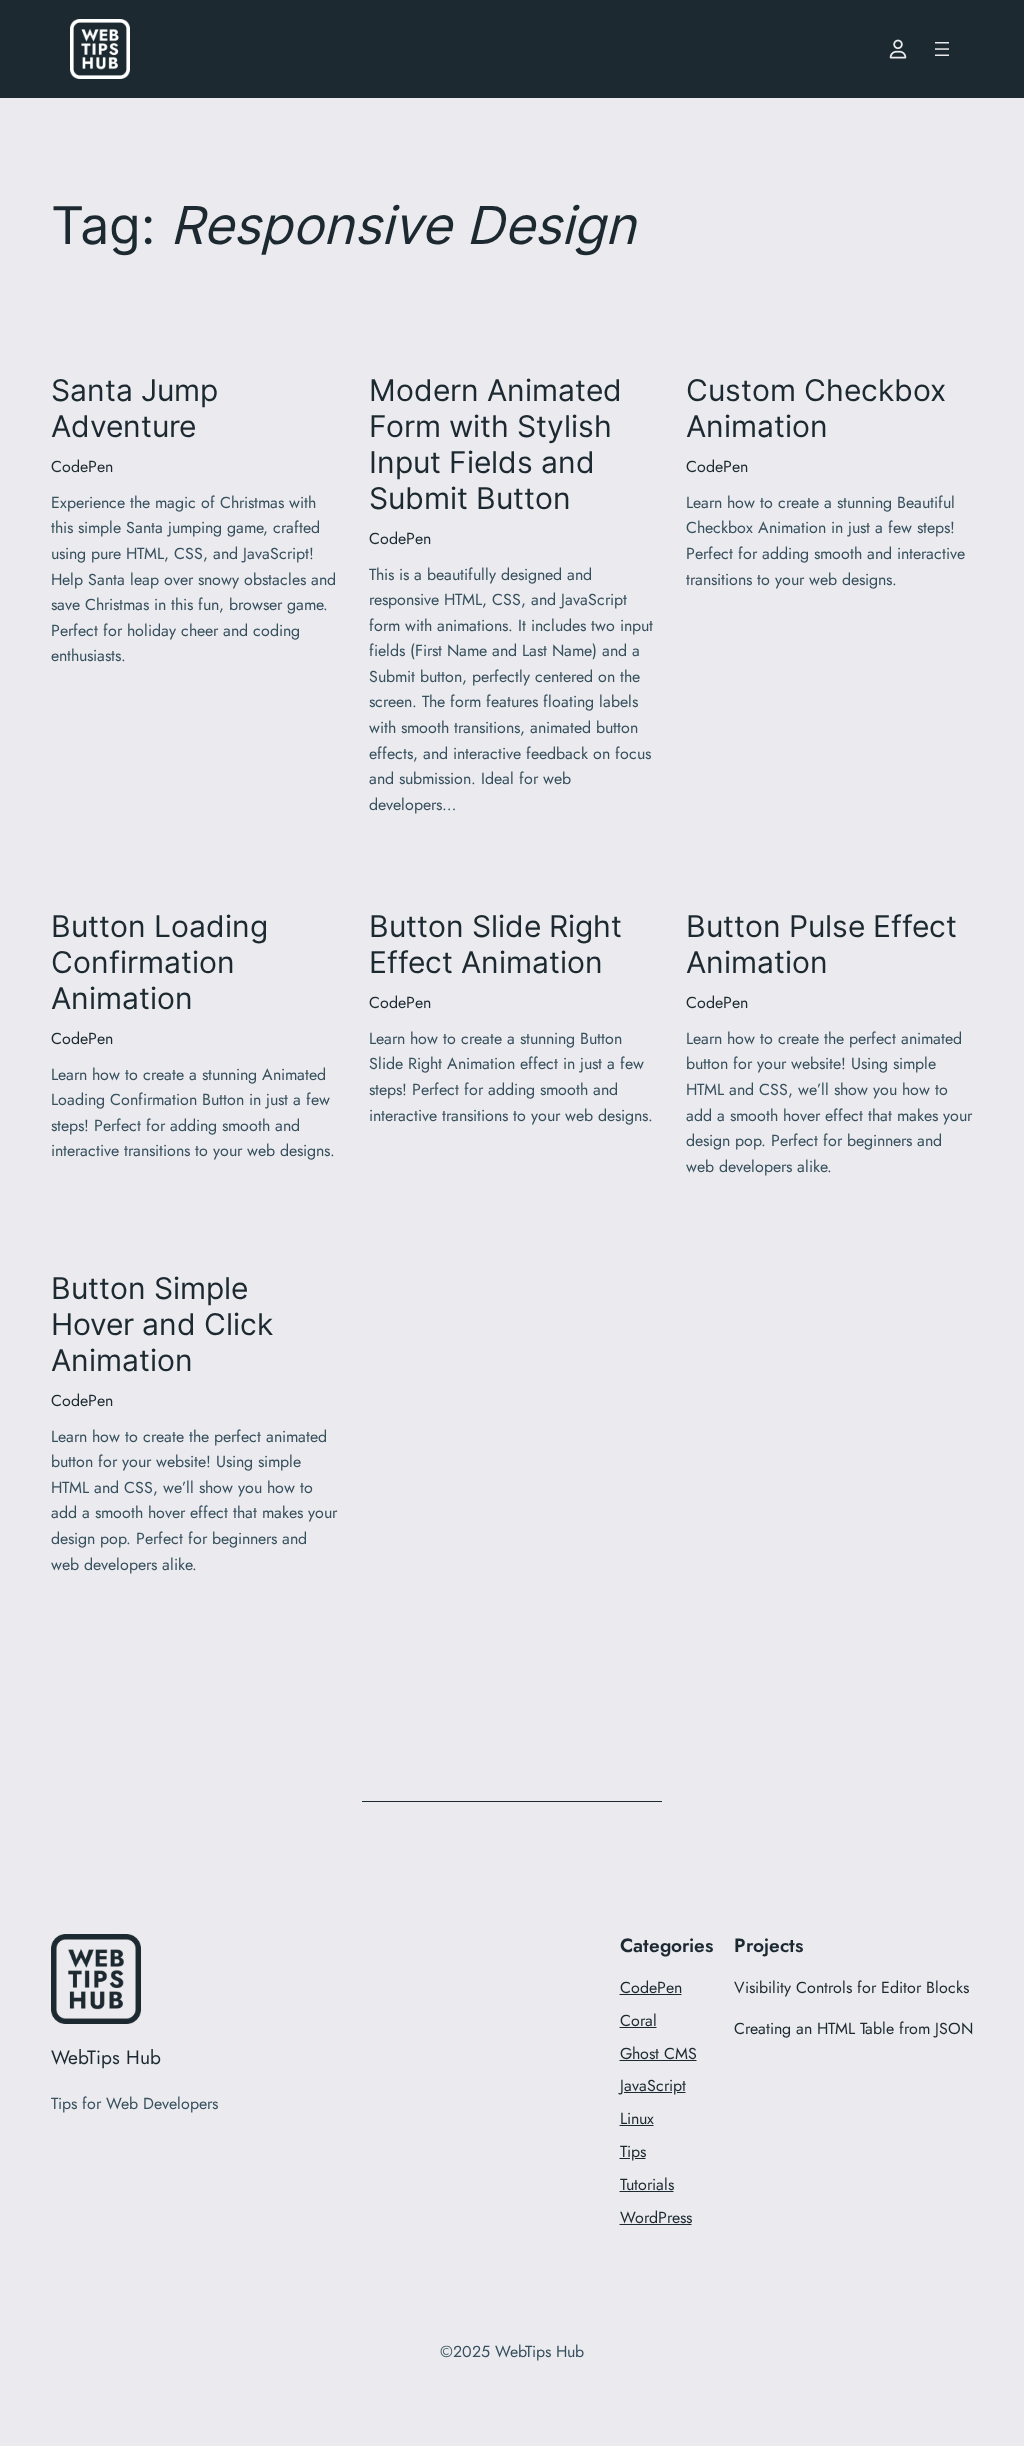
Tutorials (647, 2184)
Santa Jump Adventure (134, 408)
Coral (638, 2020)
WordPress (656, 2217)
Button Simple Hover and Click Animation (162, 1324)
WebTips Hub (106, 2057)
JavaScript (653, 2085)
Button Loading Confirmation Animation (159, 962)
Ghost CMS (658, 2053)
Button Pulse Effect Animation (821, 944)
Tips (633, 2151)
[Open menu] (942, 49)
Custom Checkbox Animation (816, 408)
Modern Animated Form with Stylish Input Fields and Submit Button (495, 444)
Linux (637, 2118)
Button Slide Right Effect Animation (495, 944)
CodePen (82, 466)
